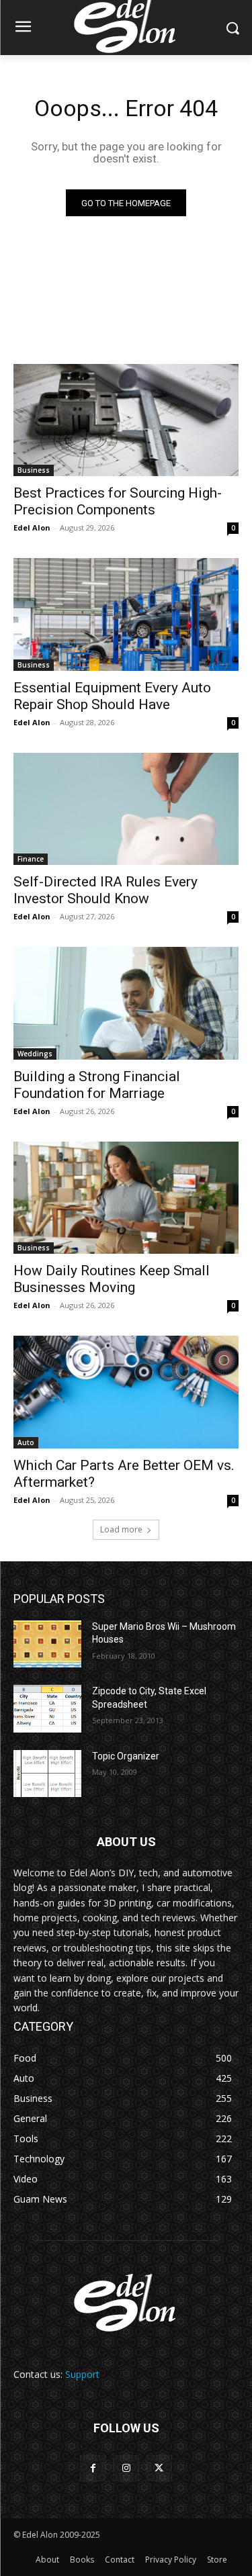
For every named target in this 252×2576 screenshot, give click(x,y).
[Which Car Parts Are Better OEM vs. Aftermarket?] (126, 1392)
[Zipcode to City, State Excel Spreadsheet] (47, 1708)
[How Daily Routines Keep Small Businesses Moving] (126, 1198)
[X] (159, 2468)
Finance (31, 859)
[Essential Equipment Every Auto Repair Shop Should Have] (126, 614)
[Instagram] (126, 2468)
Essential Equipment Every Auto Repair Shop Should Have (112, 696)
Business (34, 470)
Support (82, 2374)
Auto (26, 1442)
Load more (121, 1529)
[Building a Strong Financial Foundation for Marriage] (126, 1003)
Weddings (35, 1054)
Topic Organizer (126, 1756)
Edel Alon (32, 527)
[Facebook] (93, 2468)
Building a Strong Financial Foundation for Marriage (97, 1085)
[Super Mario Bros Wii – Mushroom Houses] (47, 1644)
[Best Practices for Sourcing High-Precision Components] (126, 420)
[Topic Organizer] (47, 1774)
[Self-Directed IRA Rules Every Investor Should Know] (126, 809)
